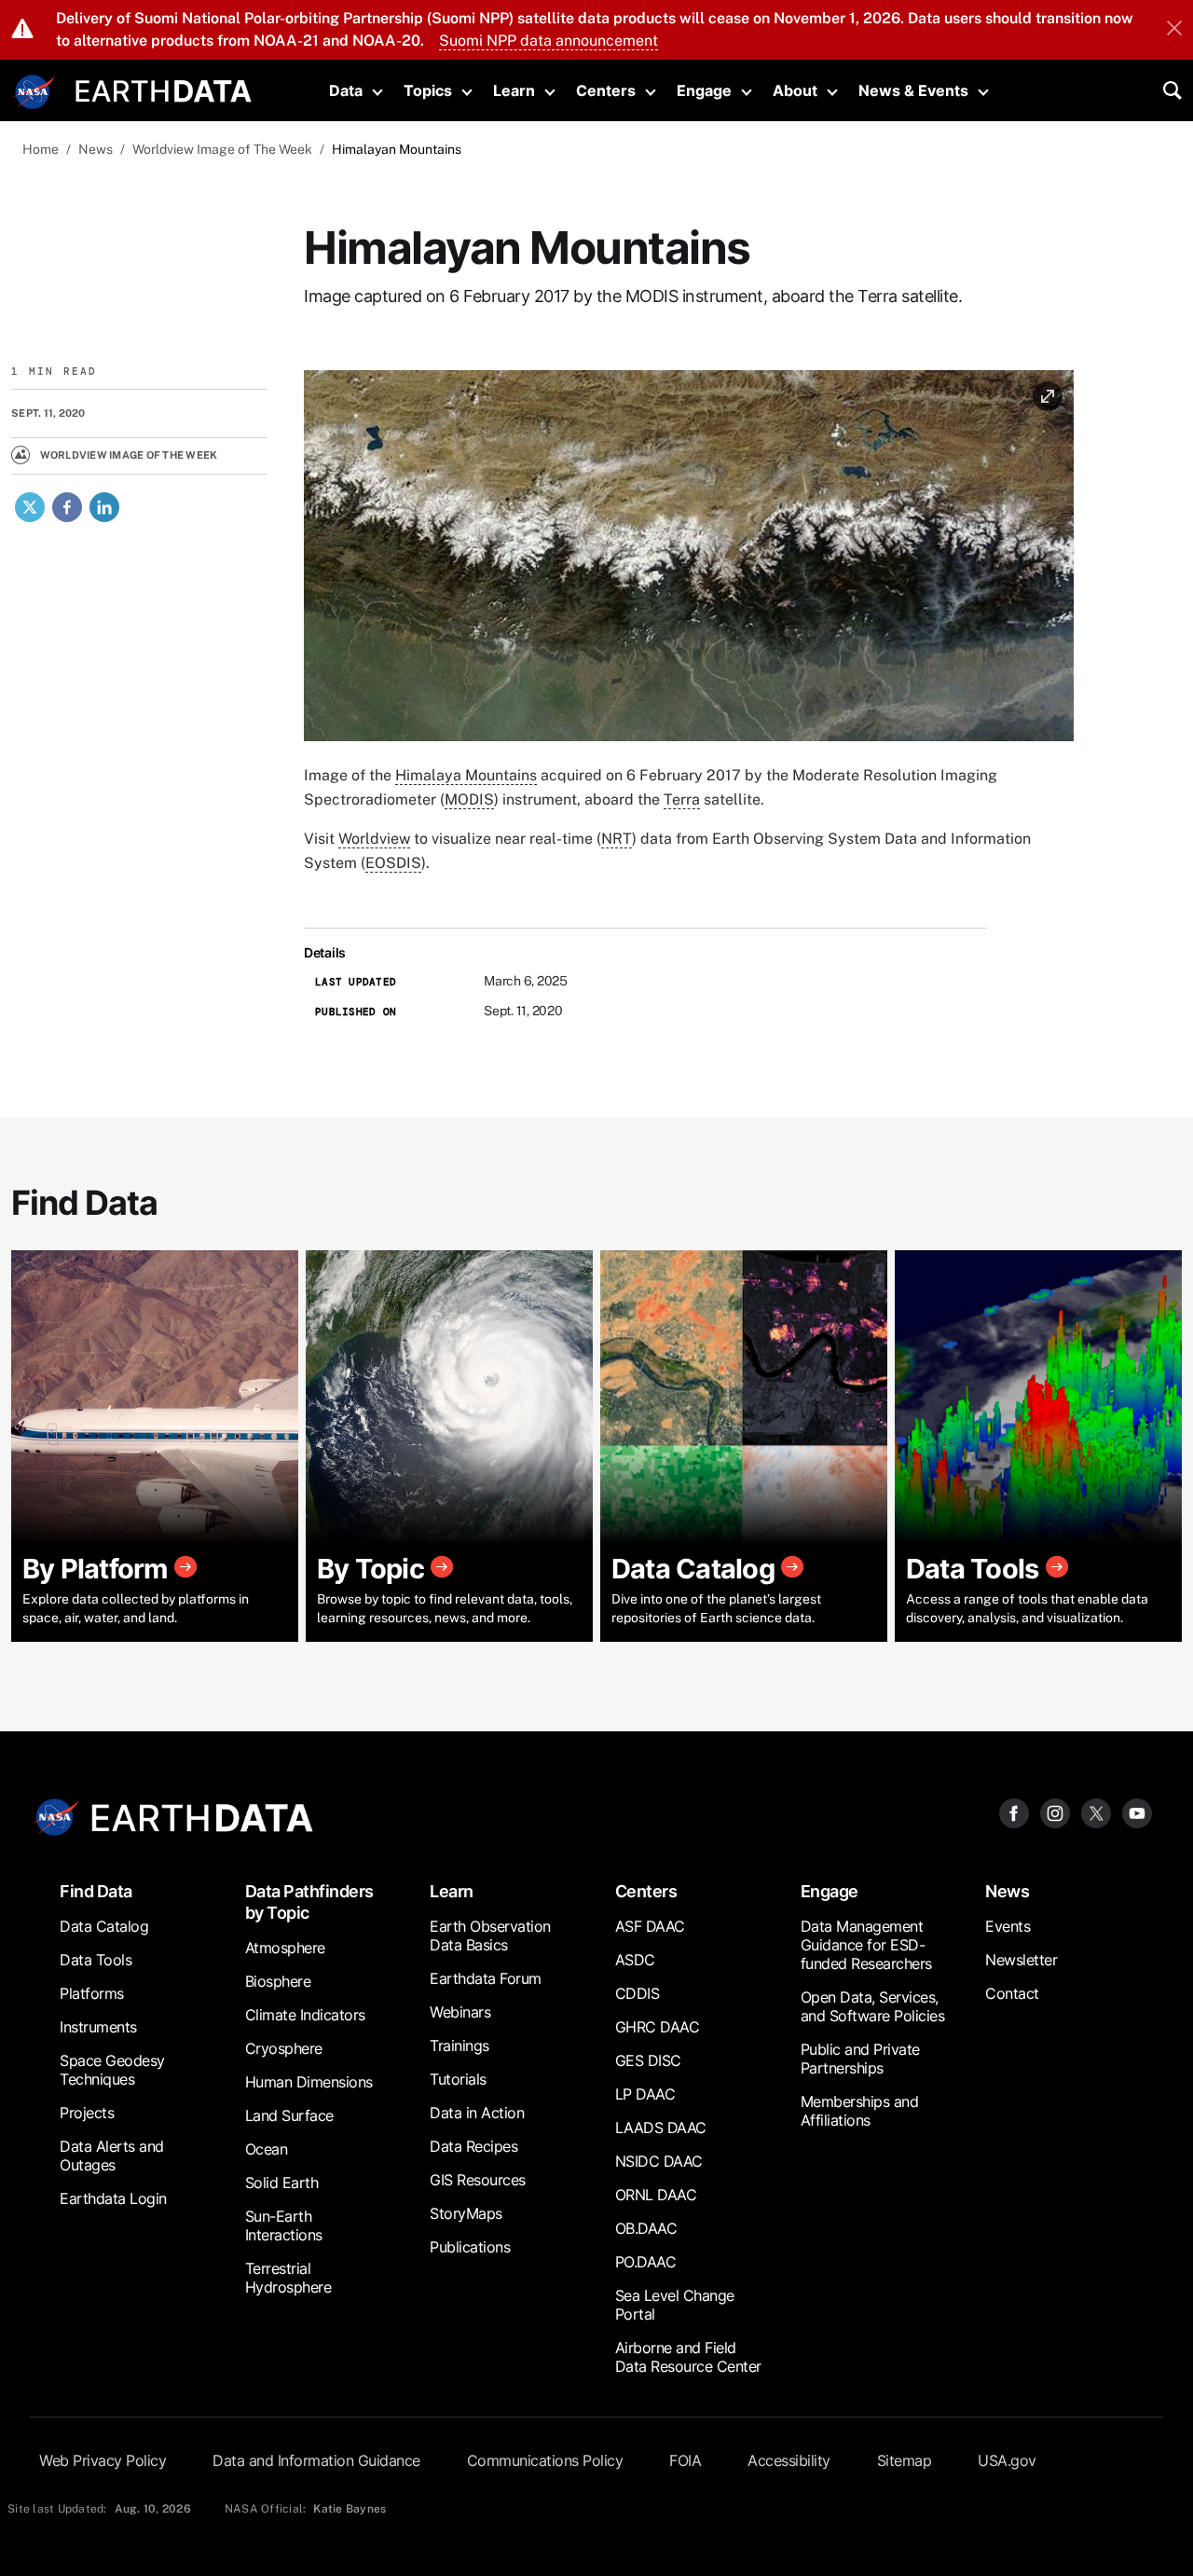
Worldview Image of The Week (222, 149)
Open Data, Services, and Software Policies (873, 2006)
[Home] (164, 89)
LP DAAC (645, 2094)
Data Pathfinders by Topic (309, 1902)
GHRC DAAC (658, 2027)
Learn (514, 90)
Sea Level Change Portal (675, 2305)
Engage (704, 90)
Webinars (460, 2012)
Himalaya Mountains (466, 775)
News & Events (913, 90)
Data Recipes (473, 2146)
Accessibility (789, 2460)
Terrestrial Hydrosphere (288, 2278)
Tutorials (458, 2079)
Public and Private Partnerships (860, 2059)
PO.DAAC (646, 2262)
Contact (1012, 1993)
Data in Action (477, 2113)
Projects (87, 2113)
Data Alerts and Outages (112, 2156)
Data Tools (96, 1960)
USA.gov (1007, 2460)
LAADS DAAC (661, 2128)
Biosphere (278, 1981)
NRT (617, 839)
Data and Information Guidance (316, 2460)
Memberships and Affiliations (860, 2111)
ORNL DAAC (656, 2195)
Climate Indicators (305, 2015)
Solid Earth (282, 2183)
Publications (470, 2247)
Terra (682, 799)
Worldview (374, 839)
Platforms (92, 1993)
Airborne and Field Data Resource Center (688, 2357)
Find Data (96, 1891)
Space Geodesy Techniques (112, 2070)
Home (41, 149)
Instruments (98, 2027)
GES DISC (648, 2060)
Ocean (267, 2149)
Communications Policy (545, 2460)
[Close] (1174, 30)
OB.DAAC (646, 2228)
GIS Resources (478, 2180)
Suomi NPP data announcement (549, 41)
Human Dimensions (309, 2082)
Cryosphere (284, 2048)
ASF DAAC (650, 1926)
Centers (606, 90)
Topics (428, 90)
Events (1008, 1926)
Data (346, 90)
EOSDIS (393, 863)
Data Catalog (104, 1926)
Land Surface (289, 2115)
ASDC (635, 1960)
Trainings (459, 2046)
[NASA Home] (34, 92)
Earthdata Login (113, 2198)
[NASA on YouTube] (1137, 1812)
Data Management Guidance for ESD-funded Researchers (866, 1945)
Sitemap (905, 2460)
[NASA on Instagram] (1055, 1812)
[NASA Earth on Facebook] (1014, 1812)
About (795, 90)
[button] (689, 562)
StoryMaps (466, 2213)
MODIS (469, 799)
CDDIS (638, 1993)
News (96, 149)
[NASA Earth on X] (1096, 1812)
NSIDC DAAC (659, 2161)
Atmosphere (285, 1948)
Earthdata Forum (486, 1978)
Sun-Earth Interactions (284, 2225)
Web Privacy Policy (103, 2460)
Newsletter (1021, 1960)
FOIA (685, 2460)
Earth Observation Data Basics (490, 1935)
